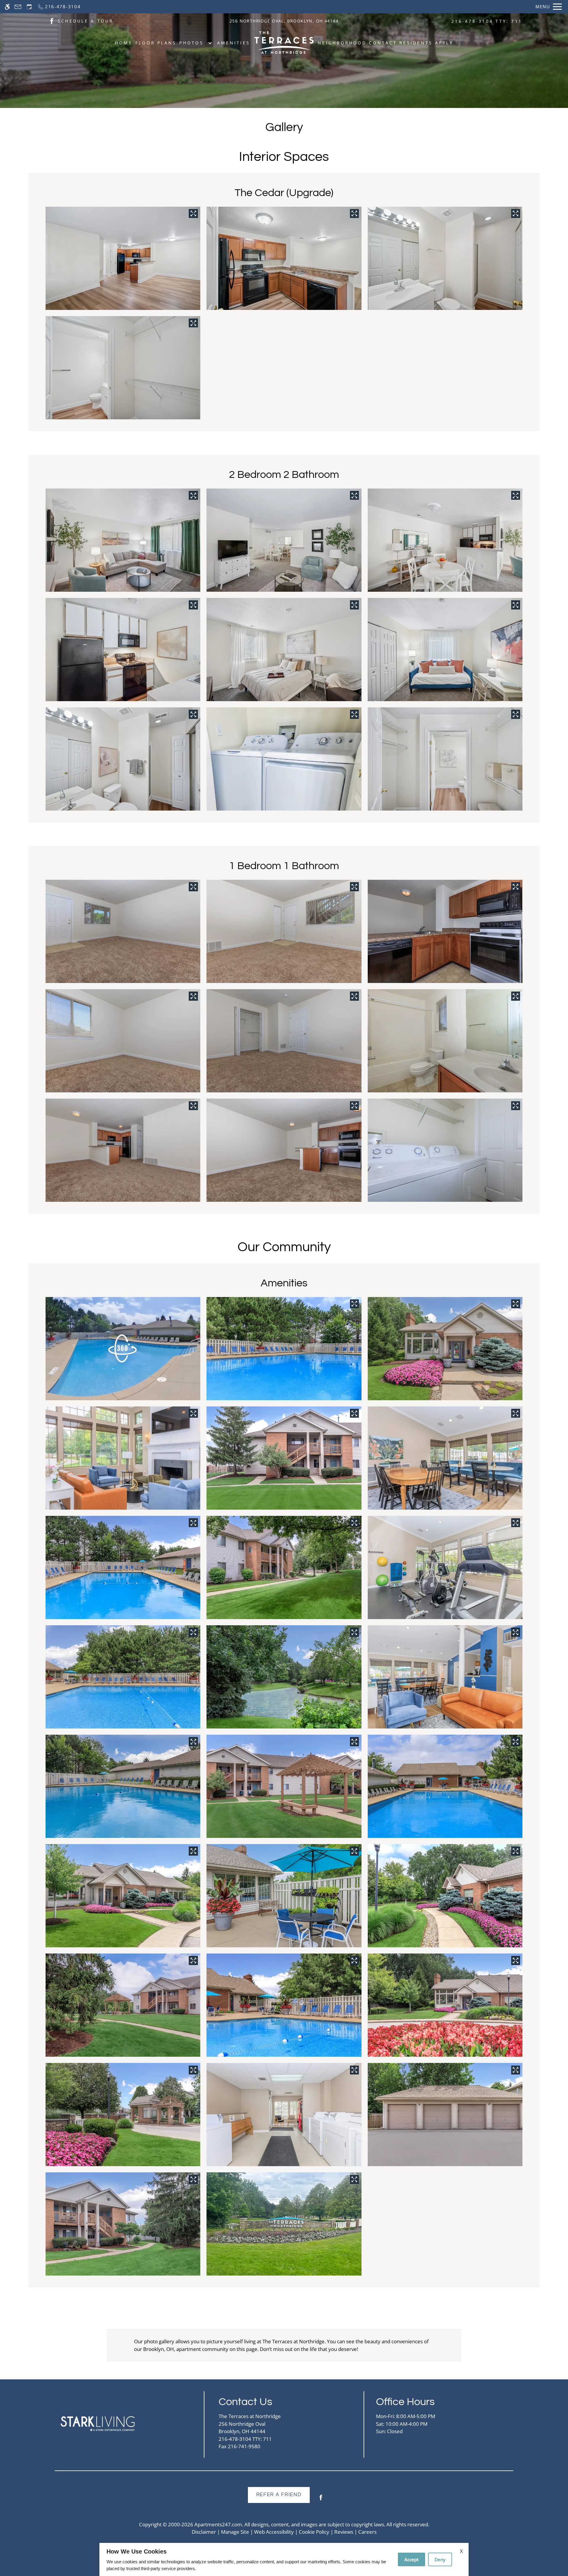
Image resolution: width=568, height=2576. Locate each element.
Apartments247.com (218, 2524)
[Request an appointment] (29, 7)
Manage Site (235, 2532)
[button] (123, 1349)
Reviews (344, 2532)
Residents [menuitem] (416, 43)
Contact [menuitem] (383, 43)
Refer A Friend (279, 2495)
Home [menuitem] (124, 43)
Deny (440, 2559)
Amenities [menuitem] (234, 43)
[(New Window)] (52, 21)
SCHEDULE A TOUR (86, 21)
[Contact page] (18, 7)
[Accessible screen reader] (7, 7)
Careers (367, 2532)
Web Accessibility (274, 2532)
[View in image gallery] (193, 214)
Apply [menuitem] (444, 43)
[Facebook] (321, 2500)
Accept (412, 2559)
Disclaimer (204, 2532)
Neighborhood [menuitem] (342, 43)
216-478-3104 (487, 21)
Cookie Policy (314, 2532)
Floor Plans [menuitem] (156, 43)
